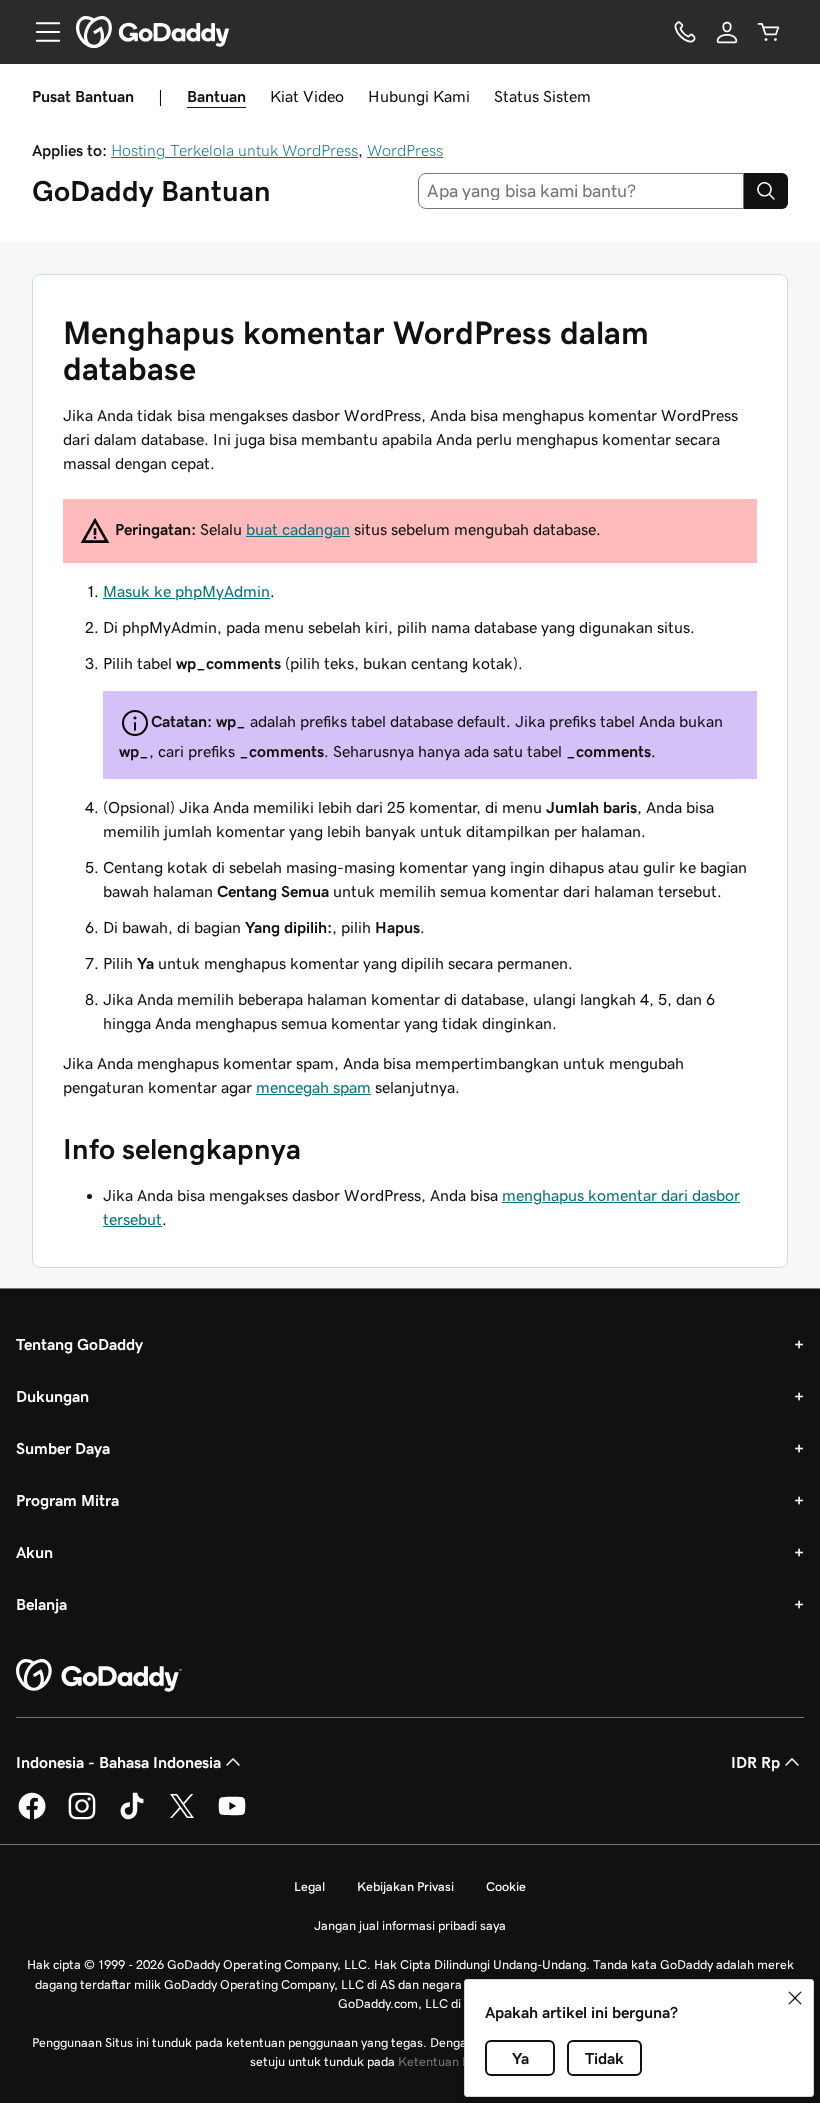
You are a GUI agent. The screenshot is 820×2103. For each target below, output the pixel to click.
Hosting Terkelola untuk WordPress (234, 150)
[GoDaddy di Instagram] (82, 1816)
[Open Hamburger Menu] (40, 32)
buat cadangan (298, 529)
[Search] (766, 191)
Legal (309, 1886)
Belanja (41, 1604)
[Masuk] (727, 32)
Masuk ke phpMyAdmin (186, 591)
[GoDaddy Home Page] (99, 1676)
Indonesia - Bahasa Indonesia (118, 1762)
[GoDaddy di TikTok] (132, 1816)
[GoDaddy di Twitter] (182, 1816)
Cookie (506, 1886)
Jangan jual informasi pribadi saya (410, 1925)
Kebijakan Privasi (405, 1886)
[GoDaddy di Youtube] (232, 1816)
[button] (795, 1998)
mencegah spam (313, 1087)
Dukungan (52, 1396)
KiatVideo (307, 96)
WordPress (405, 150)
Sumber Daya (63, 1448)
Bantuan (216, 96)
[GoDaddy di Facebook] (32, 1816)
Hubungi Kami (419, 96)
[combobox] (581, 191)
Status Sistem (542, 96)
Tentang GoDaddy (79, 1344)
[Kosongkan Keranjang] (769, 32)
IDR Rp (755, 1762)
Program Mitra (67, 1500)
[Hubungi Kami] (685, 32)
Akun (34, 1552)
